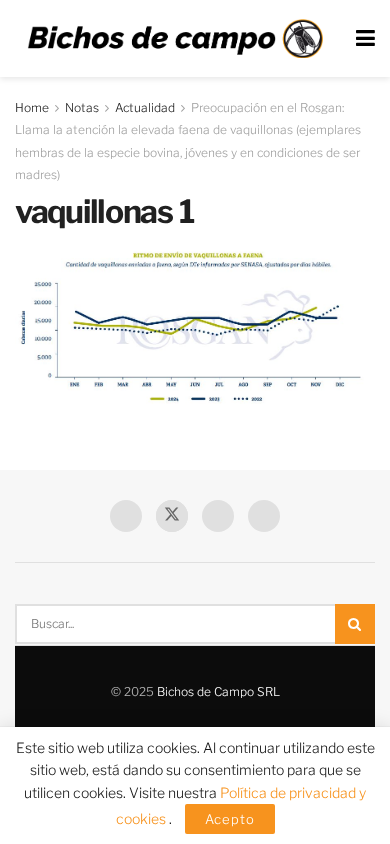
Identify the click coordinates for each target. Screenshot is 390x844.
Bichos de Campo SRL (218, 691)
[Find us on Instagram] (264, 516)
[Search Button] (355, 624)
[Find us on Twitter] (172, 516)
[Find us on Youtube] (218, 516)
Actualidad (145, 107)
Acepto (230, 819)
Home (32, 107)
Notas (82, 107)
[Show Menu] (365, 38)
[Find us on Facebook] (126, 516)
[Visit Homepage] (175, 39)
